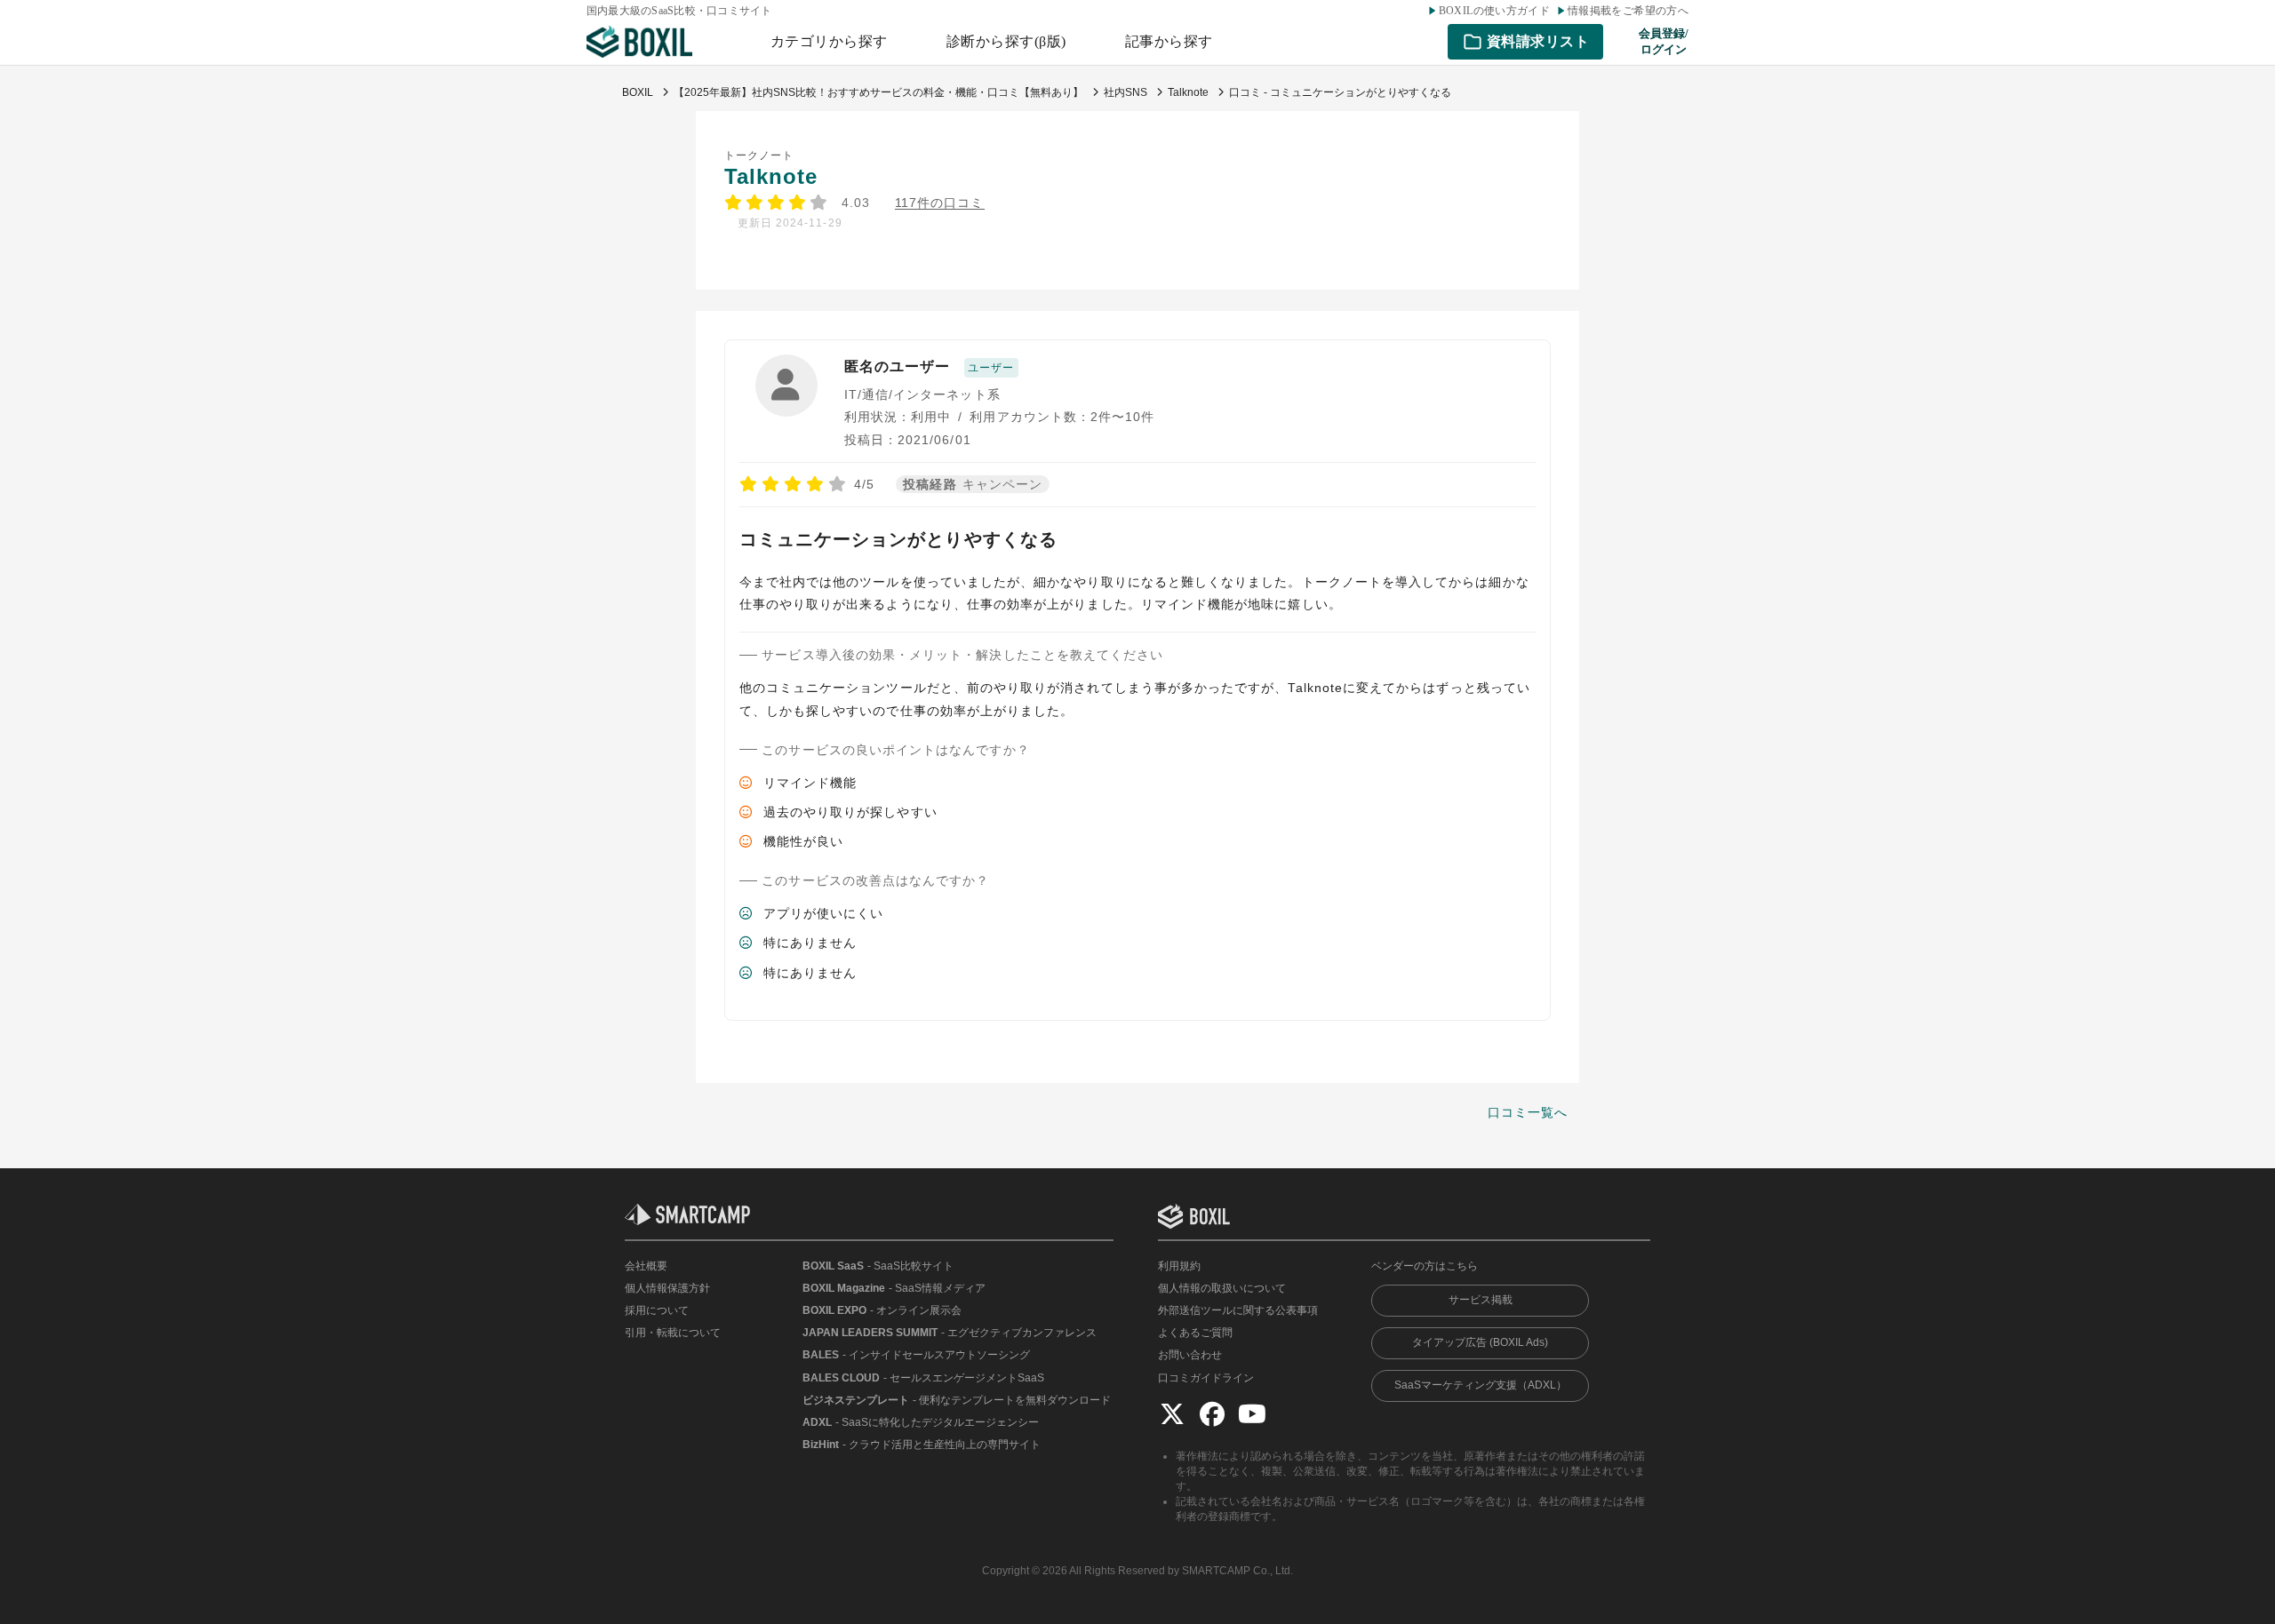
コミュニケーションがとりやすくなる (898, 539)
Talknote (771, 176)
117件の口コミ (940, 203)
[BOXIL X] (1172, 1413)
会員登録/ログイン (1664, 41)
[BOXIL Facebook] (1212, 1413)
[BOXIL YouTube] (1252, 1413)
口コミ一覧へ (1528, 1112)
